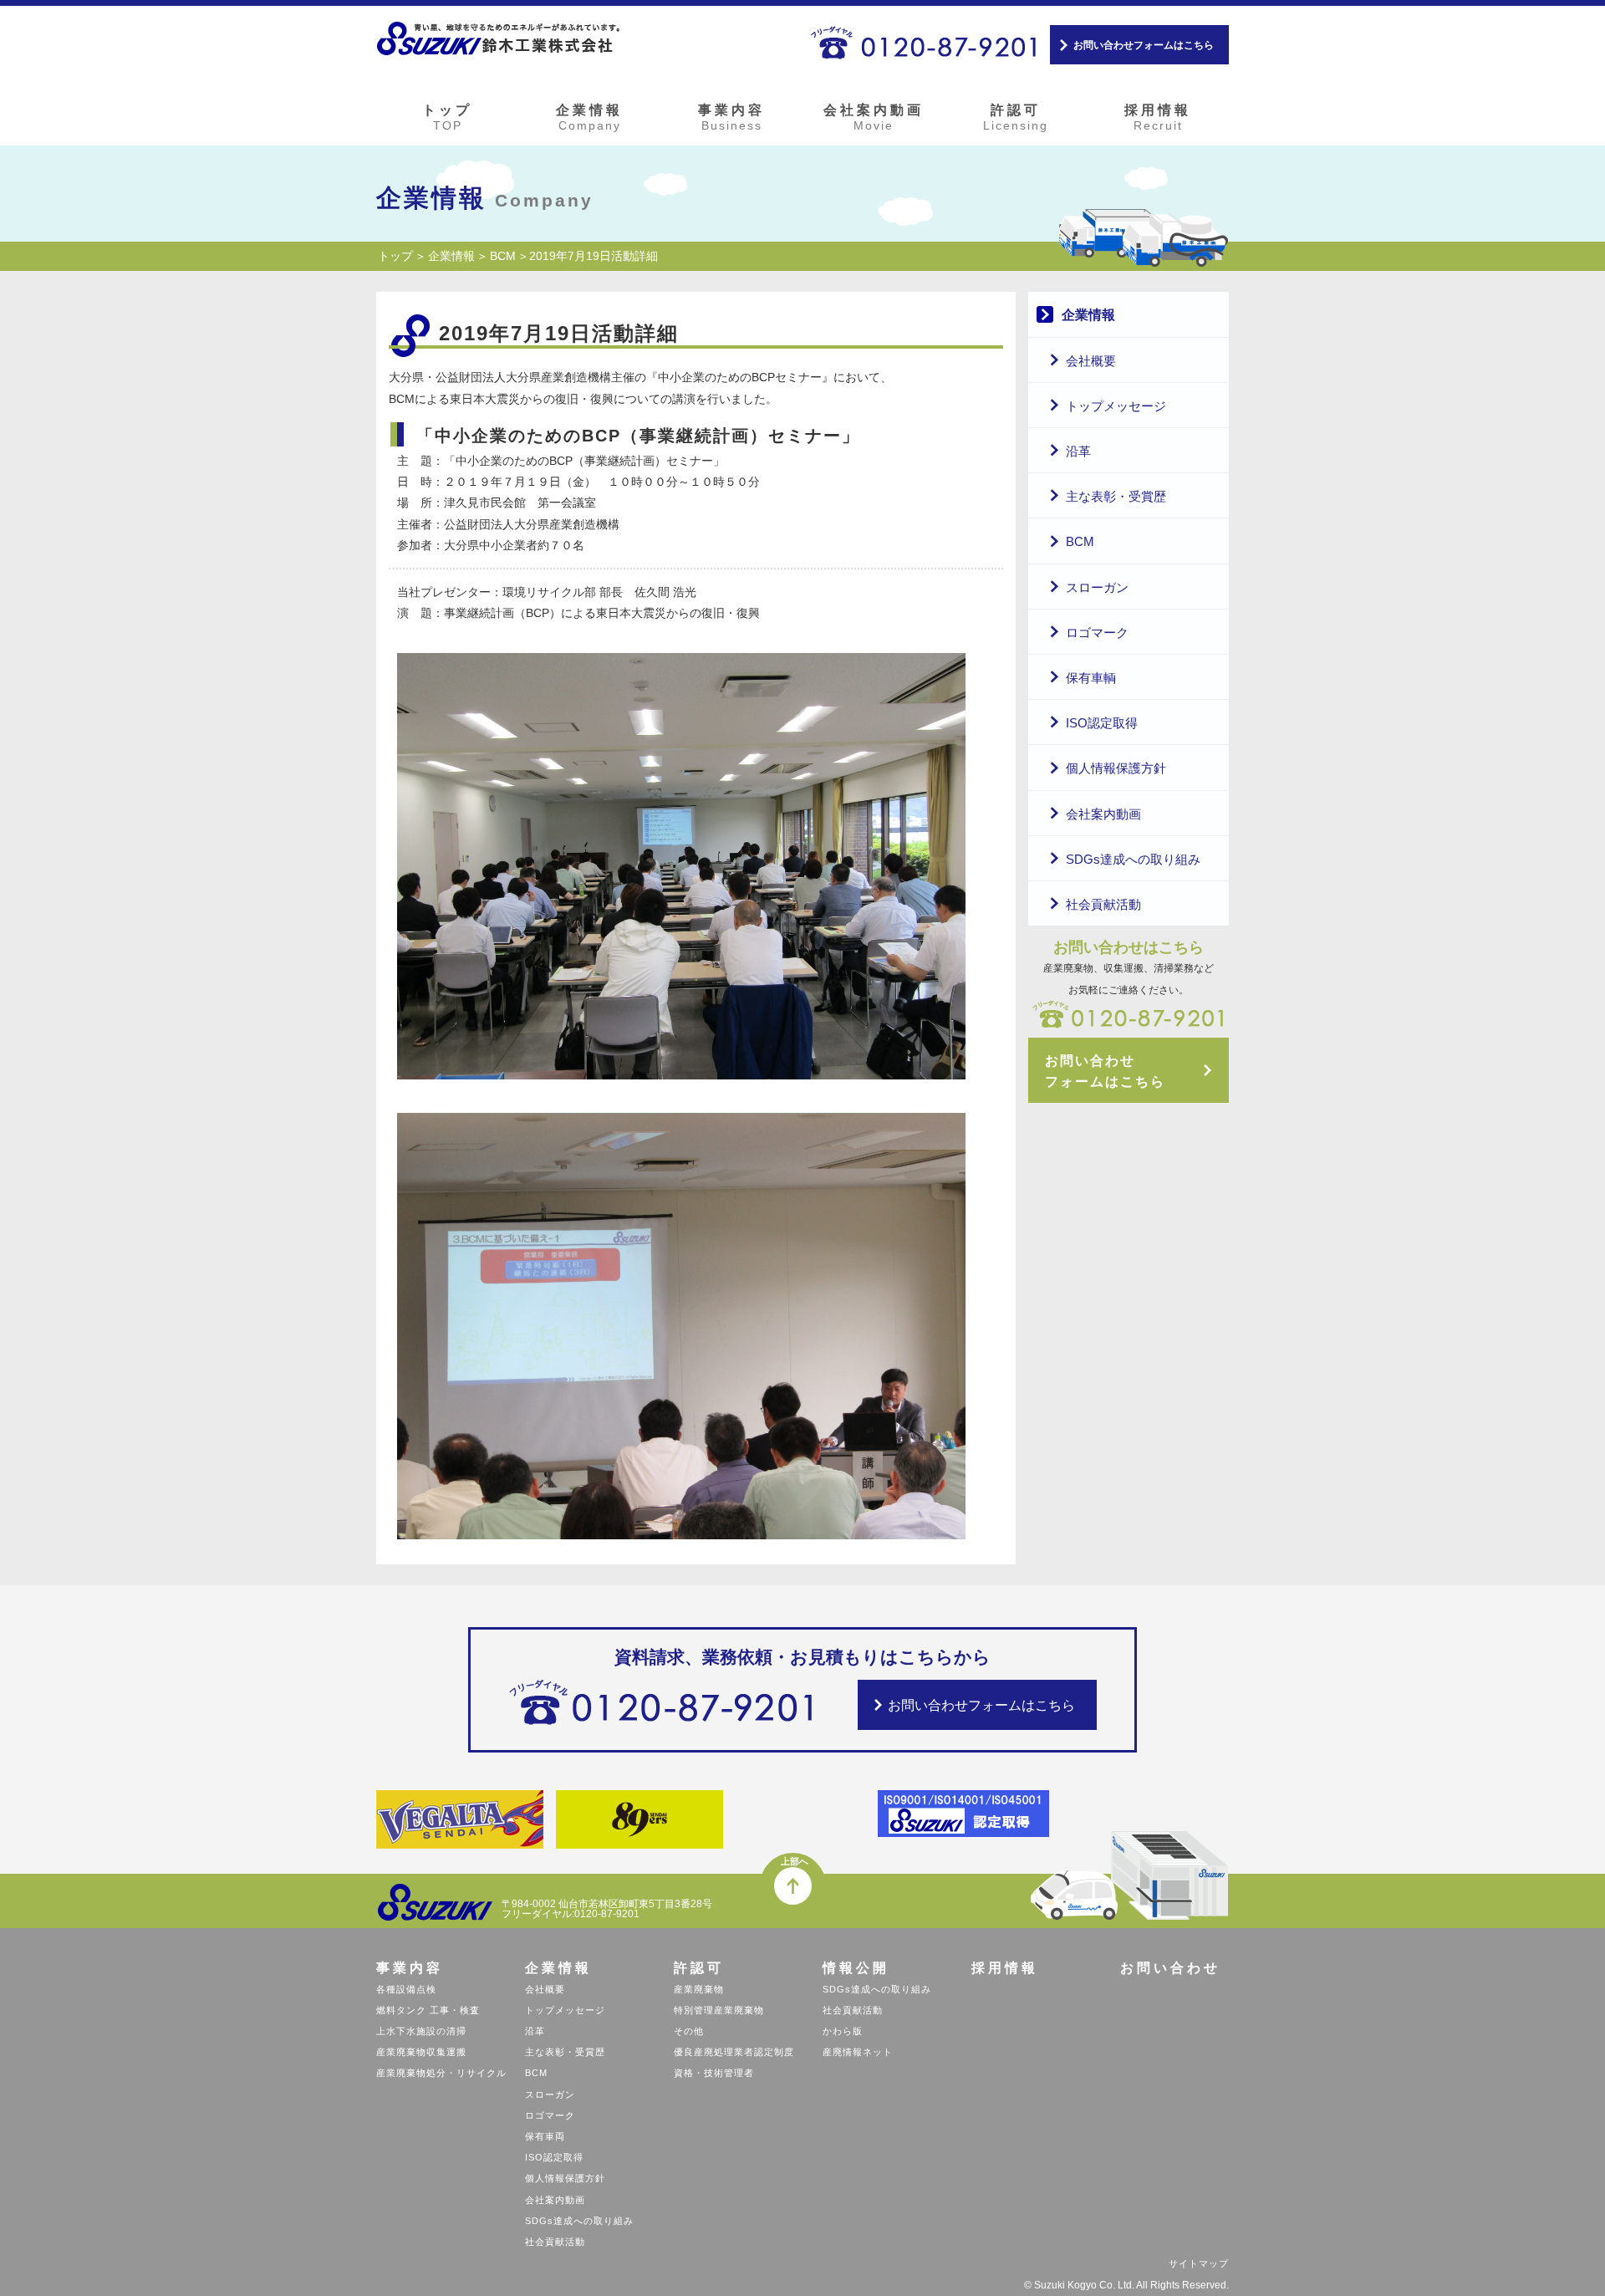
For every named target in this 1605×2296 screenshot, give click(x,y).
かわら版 (843, 2031)
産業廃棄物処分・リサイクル (441, 2073)
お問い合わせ (1170, 1968)
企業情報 (589, 117)
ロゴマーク (1097, 633)
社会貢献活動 (1103, 904)
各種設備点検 (406, 1989)
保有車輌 (1091, 678)
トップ (447, 117)
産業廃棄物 (699, 1989)
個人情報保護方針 (1116, 768)
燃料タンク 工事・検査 (428, 2010)
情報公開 (856, 1968)
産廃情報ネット (858, 2052)
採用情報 (1158, 117)
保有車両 (545, 2136)
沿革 (1078, 451)
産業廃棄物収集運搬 (421, 2052)
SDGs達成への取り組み (1133, 859)
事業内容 (731, 117)
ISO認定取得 (1102, 723)
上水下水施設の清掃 (421, 2031)
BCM (503, 256)
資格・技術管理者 (714, 2073)
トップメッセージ (1116, 406)
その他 (689, 2031)
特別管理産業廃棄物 (719, 2010)
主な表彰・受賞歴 (1116, 496)
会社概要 (1091, 361)
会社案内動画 (874, 117)
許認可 (1016, 117)
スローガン (1097, 587)
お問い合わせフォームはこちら (1144, 45)
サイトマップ (1199, 2263)
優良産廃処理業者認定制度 (734, 2052)
